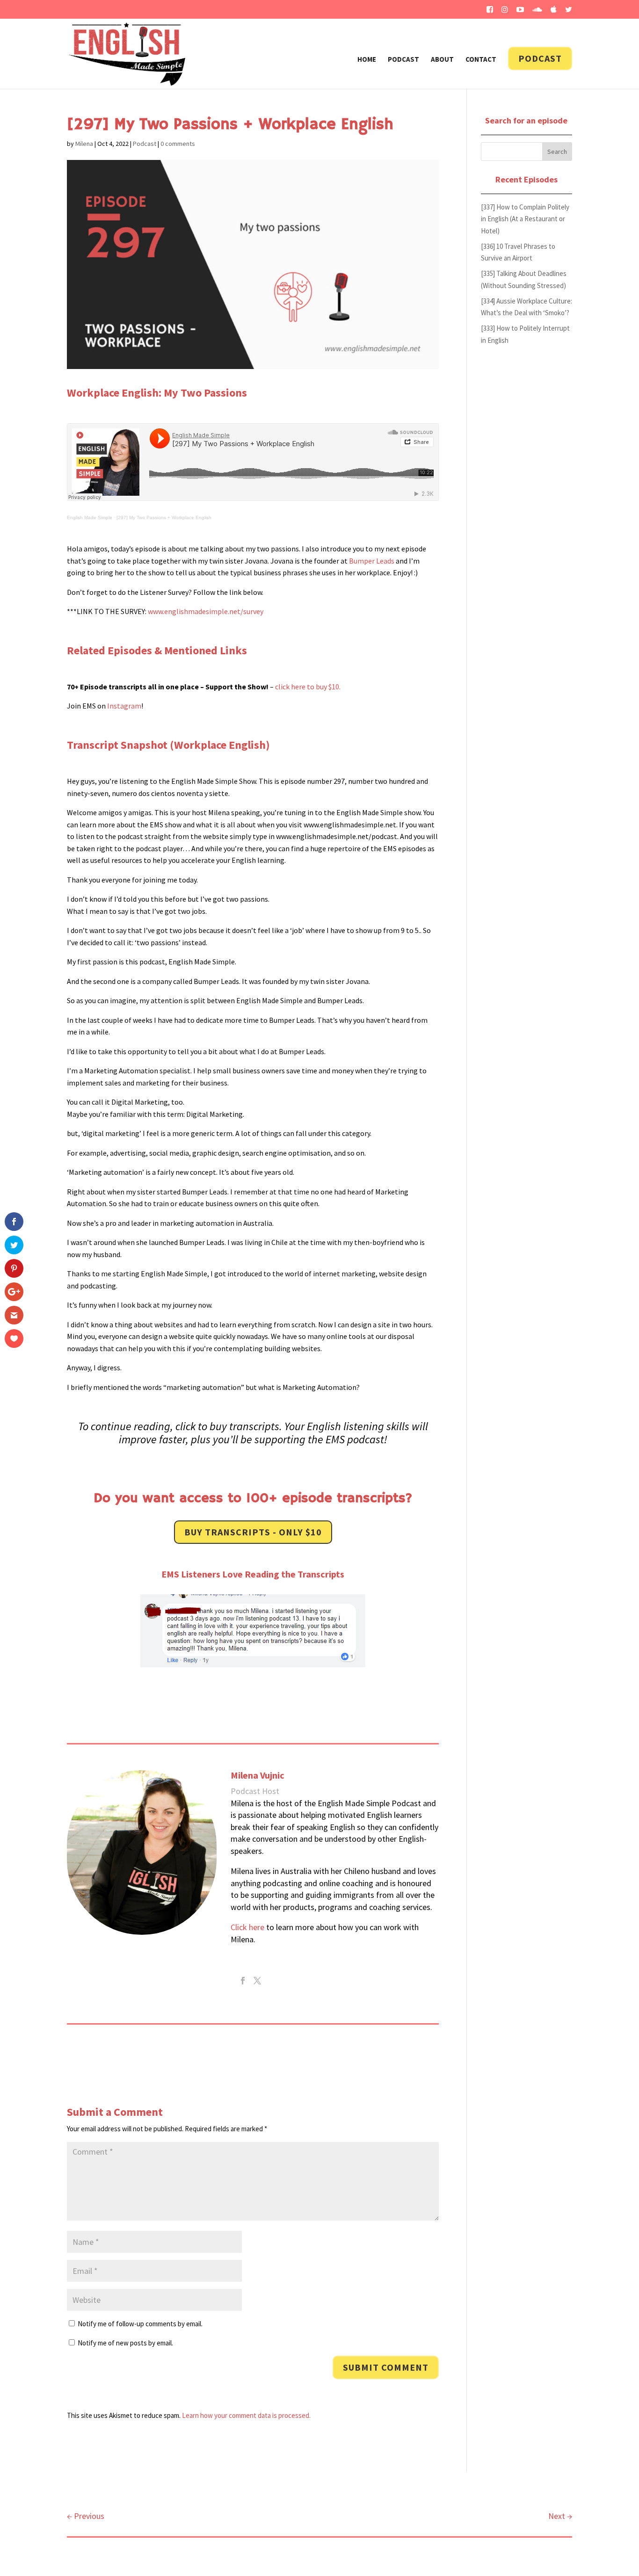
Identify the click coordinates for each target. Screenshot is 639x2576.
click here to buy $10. (308, 687)
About (442, 60)
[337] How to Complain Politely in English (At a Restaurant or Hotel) (525, 219)
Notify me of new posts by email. (125, 2343)
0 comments (178, 144)
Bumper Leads (372, 561)
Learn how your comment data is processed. (246, 2415)
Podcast (403, 60)
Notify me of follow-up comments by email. (140, 2324)
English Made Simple (90, 517)
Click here (247, 1927)
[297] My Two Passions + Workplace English (164, 517)
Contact (481, 60)
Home (367, 60)
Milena (84, 144)
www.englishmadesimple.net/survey (206, 611)
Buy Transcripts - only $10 (253, 1532)
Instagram (124, 706)
